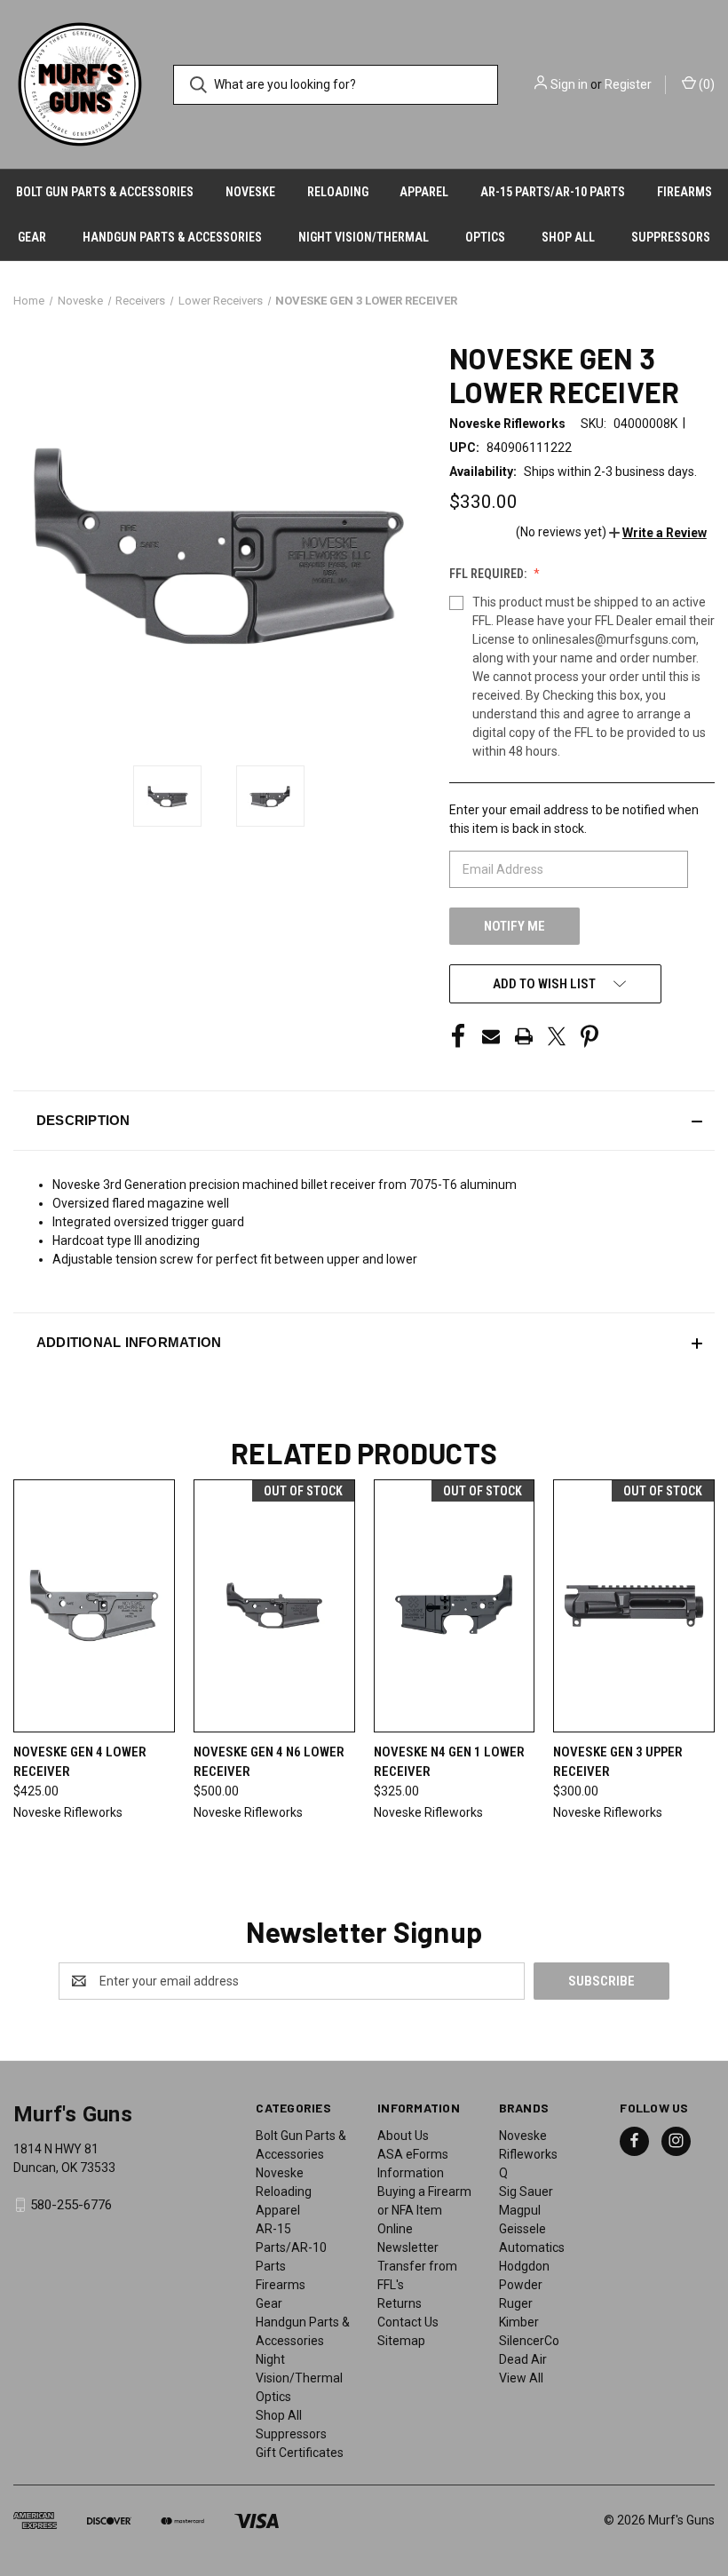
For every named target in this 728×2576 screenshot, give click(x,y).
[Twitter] (557, 1036)
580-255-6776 (71, 2205)
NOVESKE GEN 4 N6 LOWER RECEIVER (269, 1762)
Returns (400, 2303)
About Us (403, 2136)
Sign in (569, 84)
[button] (658, 533)
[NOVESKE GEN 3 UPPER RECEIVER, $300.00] (634, 1606)
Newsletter (408, 2247)
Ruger (516, 2303)
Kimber (519, 2322)
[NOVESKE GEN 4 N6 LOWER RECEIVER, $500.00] (274, 1606)
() (705, 84)
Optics (485, 237)
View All (521, 2378)
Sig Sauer (526, 2192)
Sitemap (401, 2341)
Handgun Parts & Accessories (172, 237)
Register (628, 84)
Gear (32, 237)
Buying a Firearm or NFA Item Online (424, 2210)
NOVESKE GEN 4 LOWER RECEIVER (80, 1762)
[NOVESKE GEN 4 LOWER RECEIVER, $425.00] (94, 1606)
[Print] (524, 1036)
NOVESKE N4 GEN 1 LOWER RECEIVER (449, 1762)
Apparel (424, 192)
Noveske (250, 192)
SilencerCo (529, 2341)
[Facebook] (458, 1036)
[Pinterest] (590, 1036)
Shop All (568, 237)
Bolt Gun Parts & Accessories (105, 192)
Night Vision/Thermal (364, 237)
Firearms (684, 192)
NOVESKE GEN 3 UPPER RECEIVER (618, 1762)
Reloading (338, 192)
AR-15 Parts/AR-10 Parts (553, 192)
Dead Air (523, 2359)
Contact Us (408, 2322)
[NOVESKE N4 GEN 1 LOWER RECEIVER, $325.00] (455, 1606)
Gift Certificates (300, 2453)
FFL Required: (489, 574)
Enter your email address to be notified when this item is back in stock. (574, 819)
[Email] (491, 1036)
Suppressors (671, 237)
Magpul (520, 2210)
